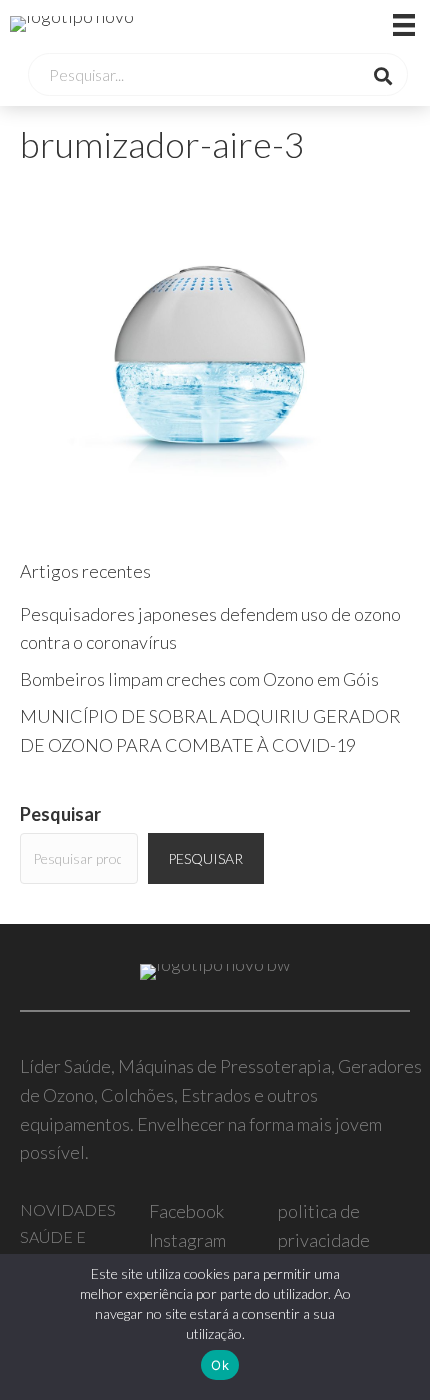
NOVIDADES (68, 1209)
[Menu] (379, 24)
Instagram (187, 1240)
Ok (220, 1365)
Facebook (186, 1211)
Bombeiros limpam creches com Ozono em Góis (199, 679)
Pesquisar (60, 814)
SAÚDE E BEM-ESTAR (64, 1249)
